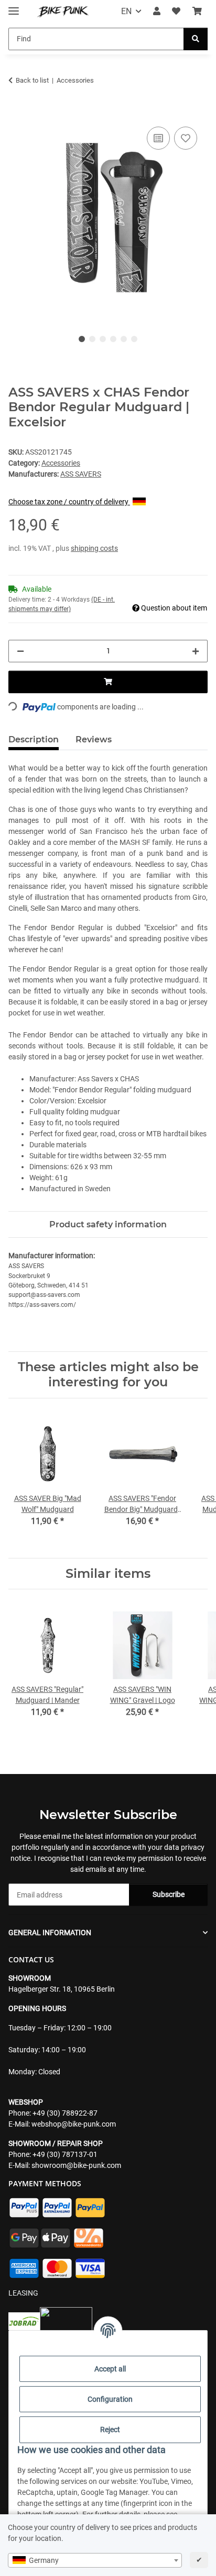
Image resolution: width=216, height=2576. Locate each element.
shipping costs (94, 548)
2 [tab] (92, 339)
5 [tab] (124, 339)
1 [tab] (82, 339)
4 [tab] (113, 339)
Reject (110, 2430)
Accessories (61, 463)
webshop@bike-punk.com (74, 2124)
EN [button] (126, 11)
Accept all (110, 2369)
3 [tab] (103, 339)
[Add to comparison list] (158, 138)
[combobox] (95, 2560)
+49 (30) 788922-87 (65, 2113)
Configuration (110, 2399)
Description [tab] (34, 739)
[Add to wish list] (186, 138)
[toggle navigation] (14, 7)
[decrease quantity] (20, 651)
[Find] (196, 39)
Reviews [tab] (94, 739)
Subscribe (169, 1894)
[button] (157, 12)
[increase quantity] (196, 651)
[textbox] (95, 2560)
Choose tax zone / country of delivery (69, 502)
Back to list (32, 80)
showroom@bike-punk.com (76, 2165)
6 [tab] (134, 339)
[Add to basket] (17, 112)
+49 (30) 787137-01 (65, 2154)
